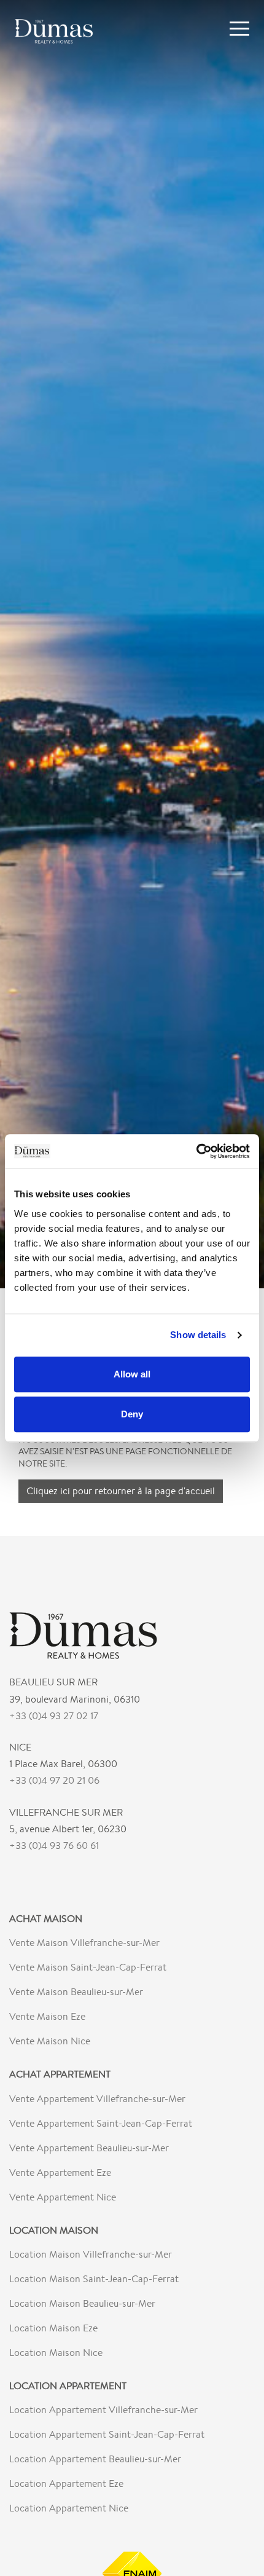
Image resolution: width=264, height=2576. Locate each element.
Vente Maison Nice (50, 2041)
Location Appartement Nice (69, 2508)
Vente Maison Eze (47, 2016)
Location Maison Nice (56, 2353)
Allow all (132, 1374)
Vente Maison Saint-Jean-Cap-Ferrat (88, 1967)
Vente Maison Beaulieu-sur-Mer (76, 1992)
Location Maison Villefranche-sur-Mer (91, 2254)
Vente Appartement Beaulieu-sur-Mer (89, 2148)
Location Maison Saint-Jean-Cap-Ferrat (94, 2279)
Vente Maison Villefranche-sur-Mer (84, 1943)
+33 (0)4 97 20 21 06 (54, 1780)
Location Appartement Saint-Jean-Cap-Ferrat (107, 2434)
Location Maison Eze (53, 2328)
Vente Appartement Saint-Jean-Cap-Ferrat (101, 2123)
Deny (132, 1414)
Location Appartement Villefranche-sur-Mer (103, 2410)
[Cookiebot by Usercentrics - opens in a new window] (196, 1151)
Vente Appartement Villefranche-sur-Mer (97, 2099)
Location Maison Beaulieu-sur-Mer (82, 2303)
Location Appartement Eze (66, 2483)
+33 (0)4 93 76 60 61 (54, 1845)
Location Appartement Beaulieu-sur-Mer (95, 2459)
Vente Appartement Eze (60, 2172)
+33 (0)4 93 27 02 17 (54, 1716)
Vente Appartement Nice (63, 2197)
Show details (198, 1335)
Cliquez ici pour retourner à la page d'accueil (121, 1491)
